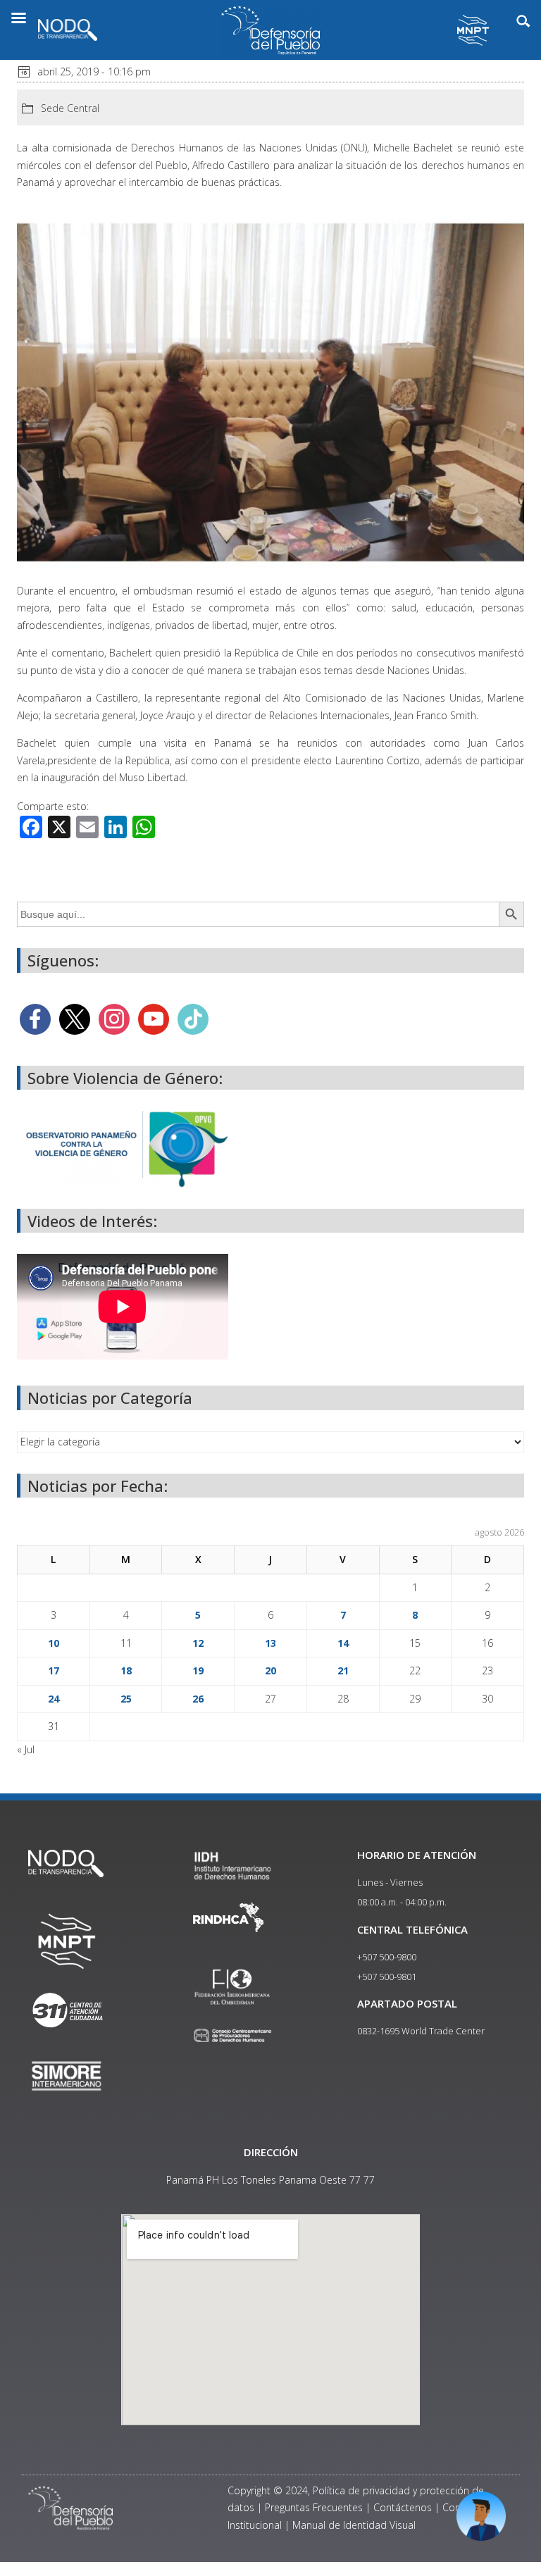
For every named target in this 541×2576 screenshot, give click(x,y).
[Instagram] (114, 1018)
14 (343, 1643)
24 (54, 1699)
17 (54, 1670)
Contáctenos (403, 2507)
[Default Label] (154, 1018)
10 (54, 1643)
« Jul (26, 1749)
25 (126, 1699)
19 (198, 1670)
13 (270, 1643)
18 (126, 1670)
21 (343, 1670)
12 (198, 1643)
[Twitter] (75, 1018)
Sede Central (70, 108)
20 (270, 1670)
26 (198, 1699)
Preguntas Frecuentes (314, 2507)
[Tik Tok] (193, 1018)
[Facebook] (35, 1018)
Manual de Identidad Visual (354, 2525)
